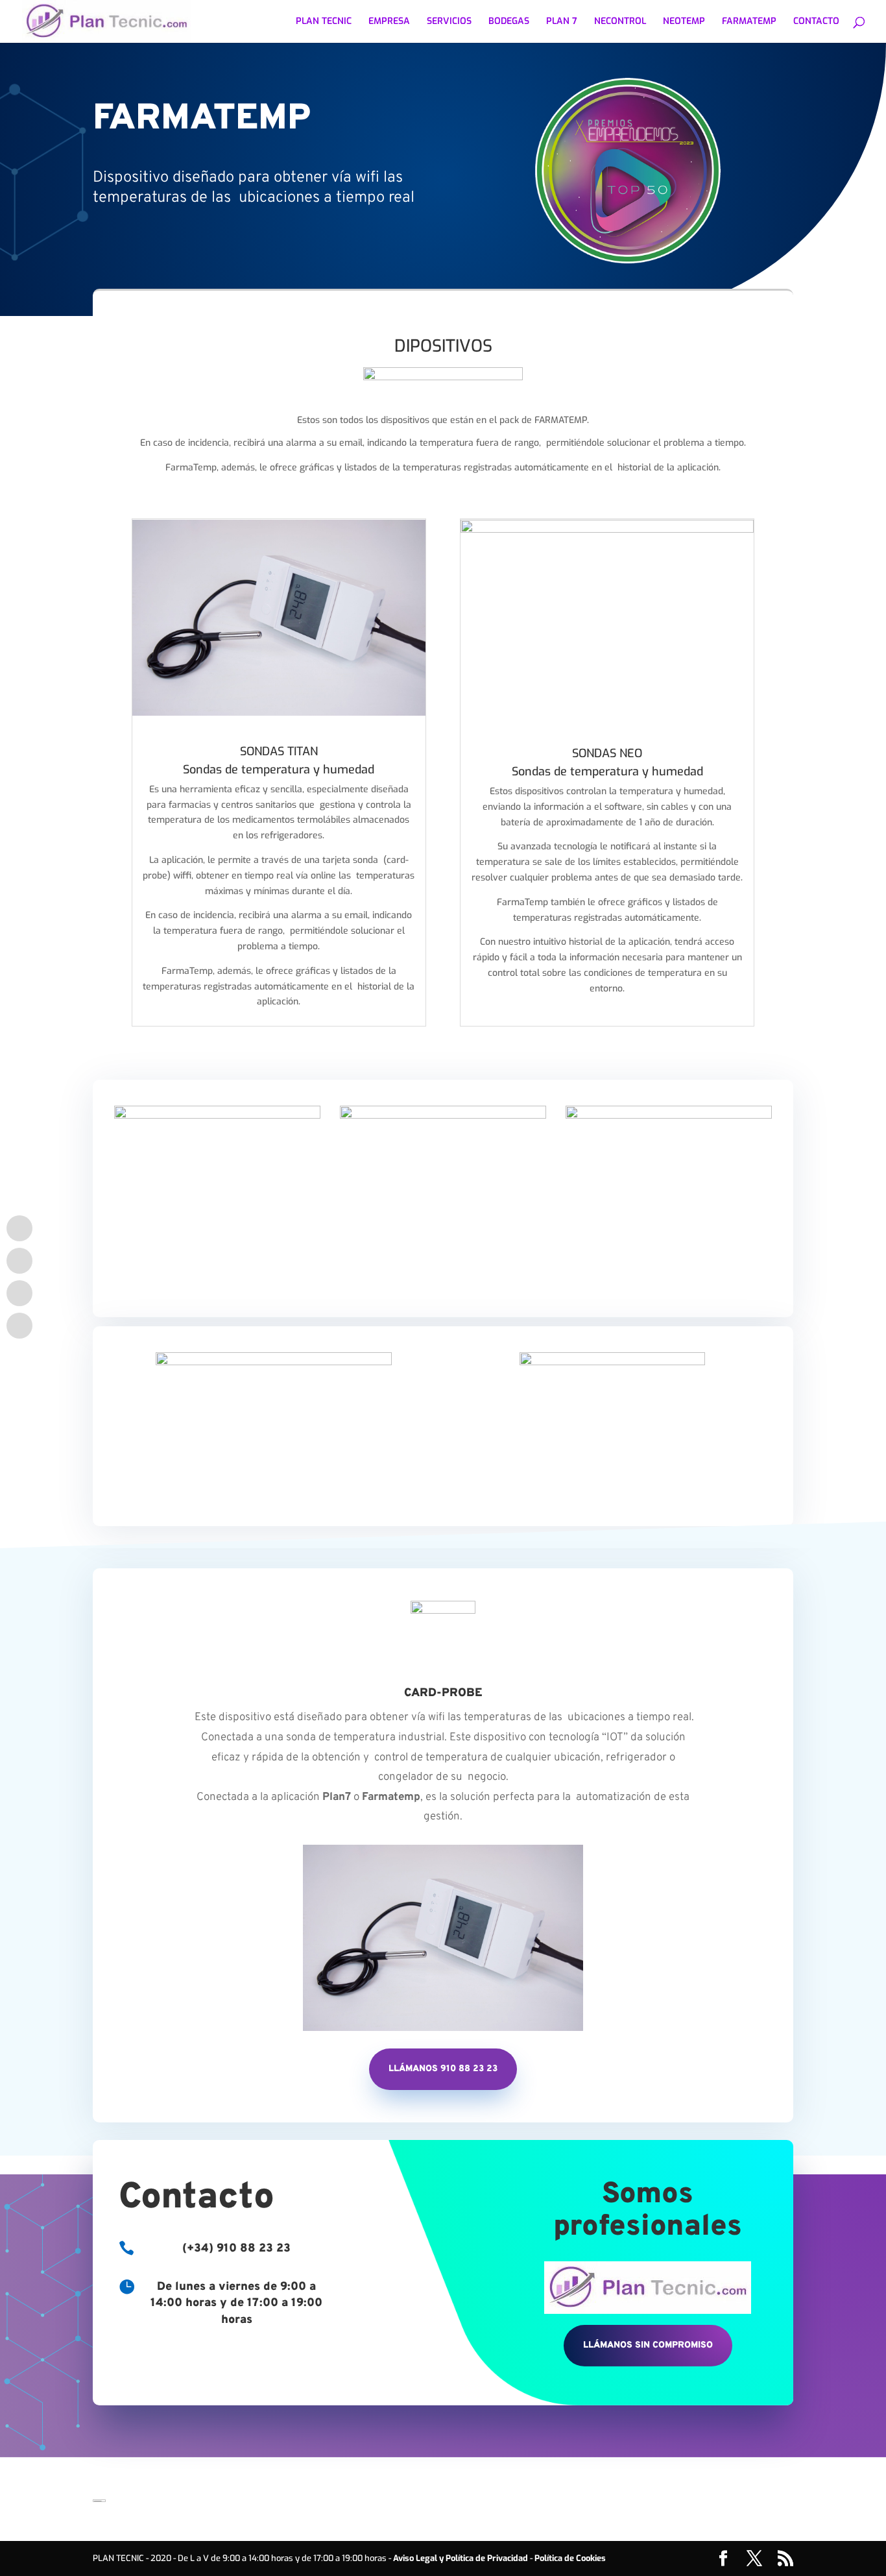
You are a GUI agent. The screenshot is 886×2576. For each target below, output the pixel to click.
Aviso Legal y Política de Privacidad (461, 2558)
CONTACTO (816, 22)
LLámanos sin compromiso (648, 2345)
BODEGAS (509, 22)
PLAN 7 (562, 22)
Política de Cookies (570, 2558)
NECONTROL (620, 22)
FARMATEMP (749, 22)
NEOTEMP (684, 22)
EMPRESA (389, 22)
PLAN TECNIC (324, 22)
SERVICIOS (449, 22)
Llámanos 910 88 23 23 (443, 2069)
